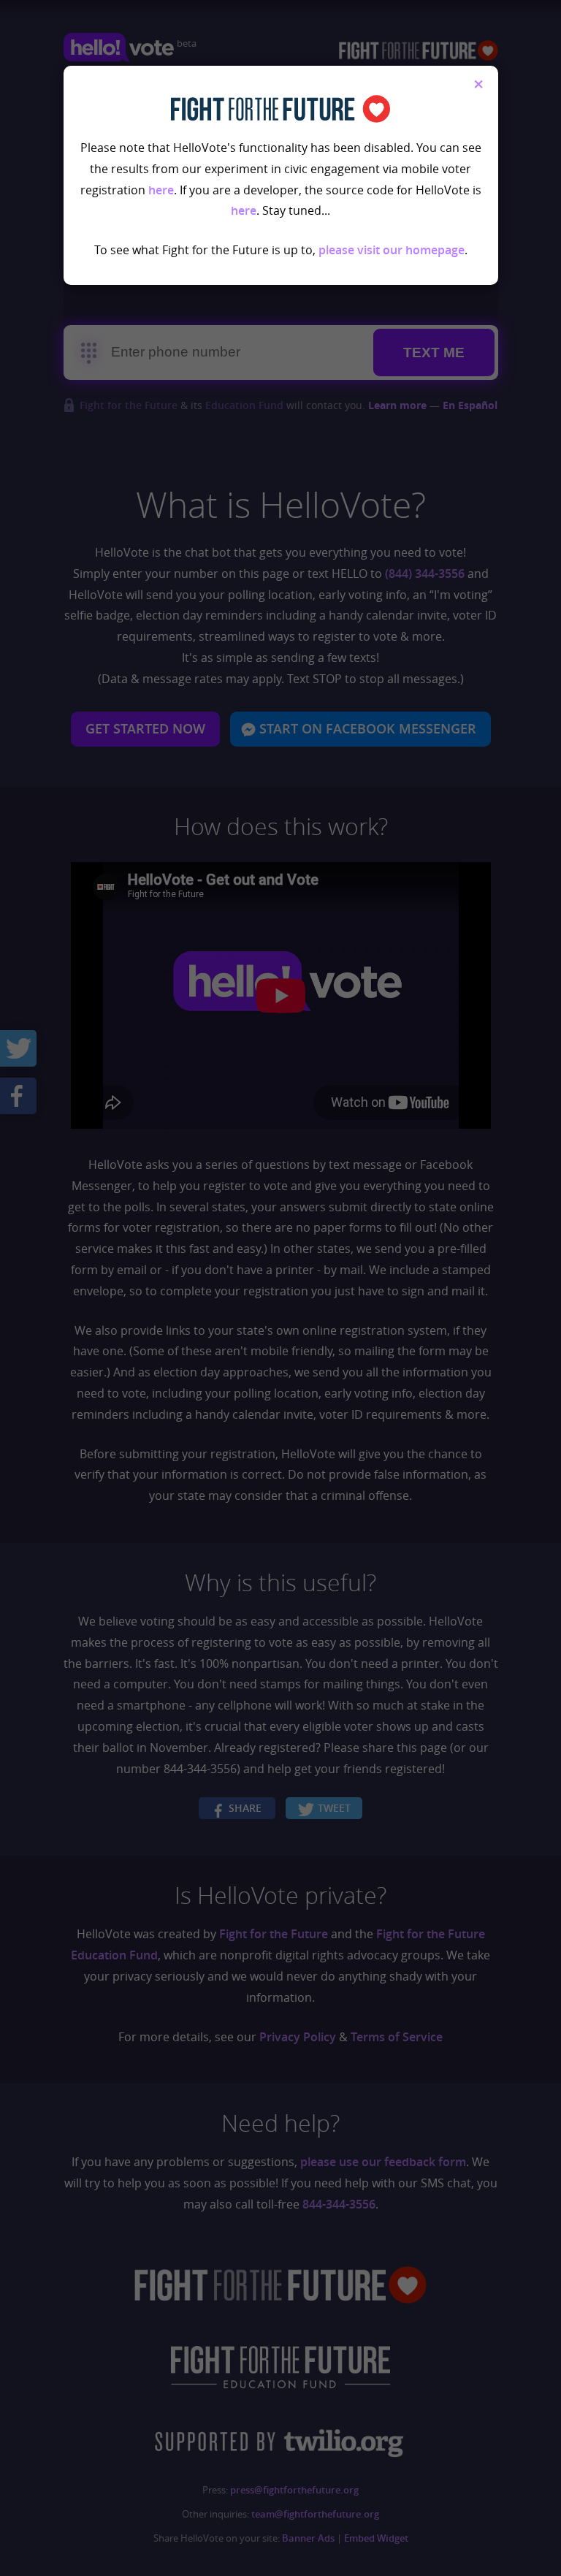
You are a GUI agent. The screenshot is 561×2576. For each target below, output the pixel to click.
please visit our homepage (392, 250)
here (161, 190)
